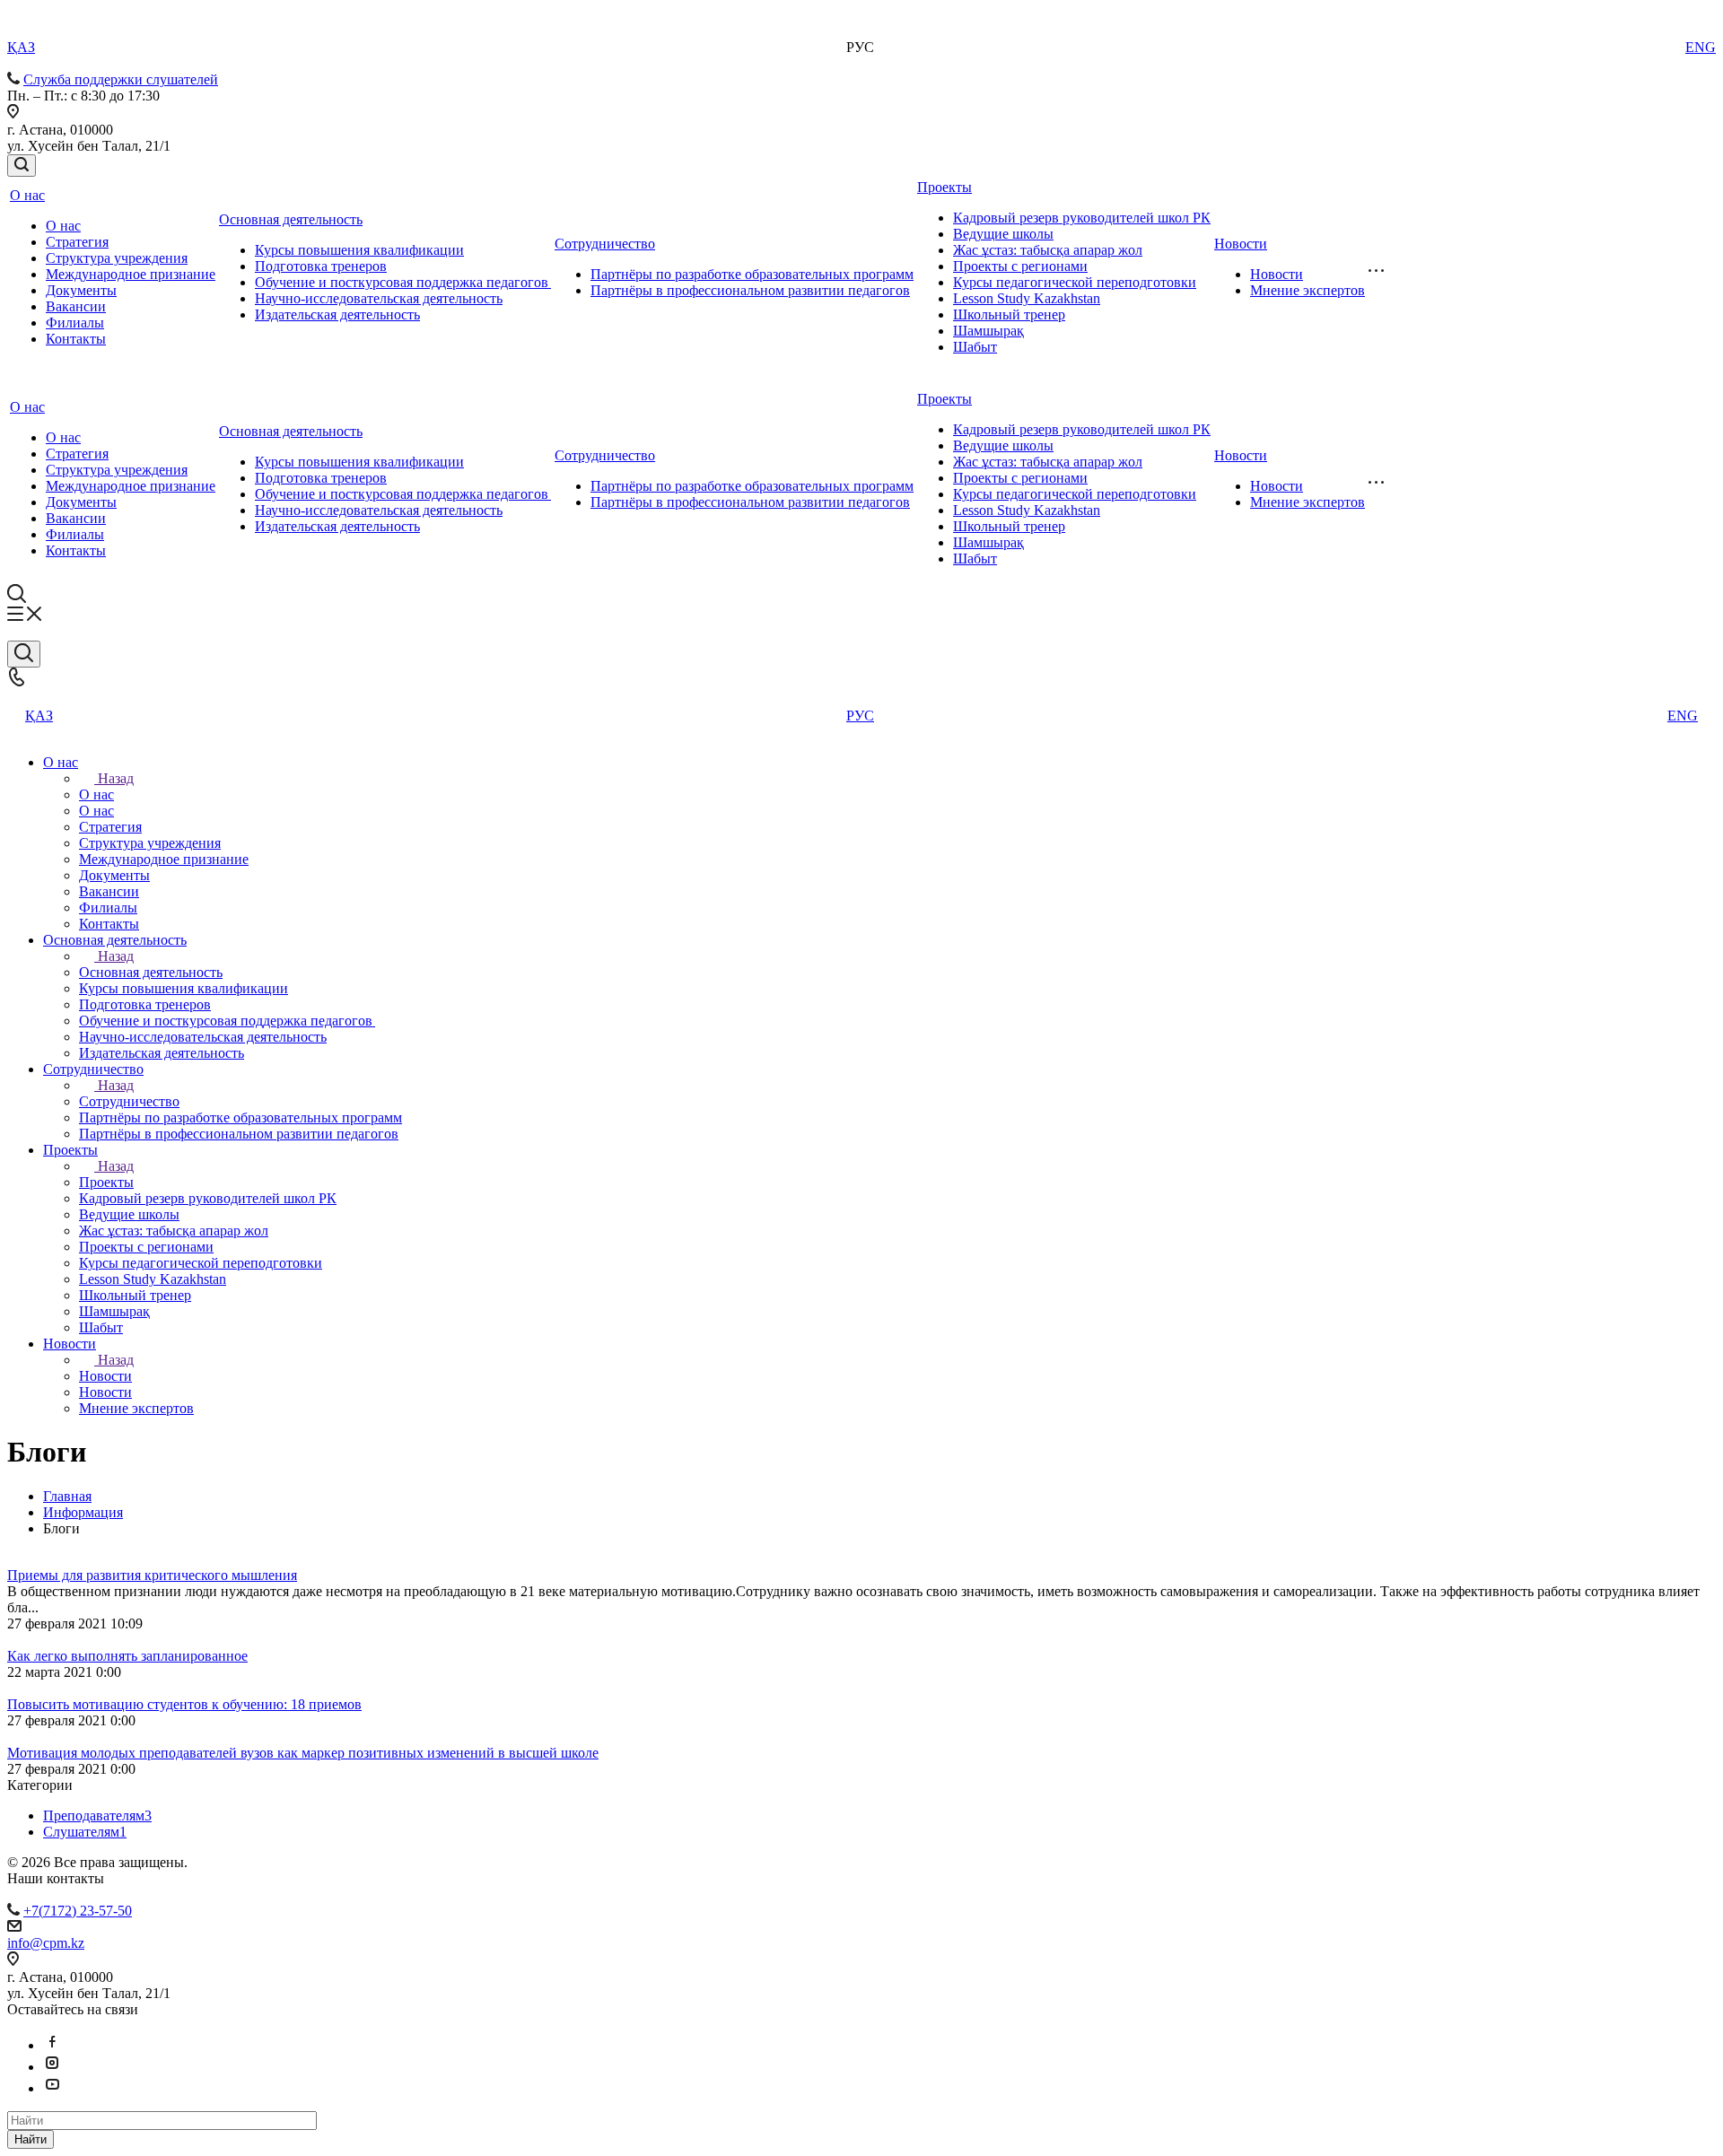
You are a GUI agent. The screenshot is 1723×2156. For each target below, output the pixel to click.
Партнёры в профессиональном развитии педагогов (750, 290)
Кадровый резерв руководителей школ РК (1082, 218)
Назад (116, 778)
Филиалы (75, 323)
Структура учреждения (117, 258)
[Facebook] (52, 2045)
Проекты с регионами (1020, 266)
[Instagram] (52, 2067)
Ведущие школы (1003, 234)
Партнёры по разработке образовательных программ (752, 274)
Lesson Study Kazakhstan (1027, 298)
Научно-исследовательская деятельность (379, 298)
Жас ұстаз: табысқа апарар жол (1048, 250)
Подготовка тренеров (321, 266)
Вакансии (76, 306)
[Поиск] (22, 166)
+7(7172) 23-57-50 (78, 1911)
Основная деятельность (291, 219)
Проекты (945, 187)
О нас (27, 195)
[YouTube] (52, 2088)
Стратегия (77, 242)
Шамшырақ (988, 331)
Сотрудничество (605, 244)
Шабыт (975, 347)
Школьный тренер (1009, 314)
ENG (1701, 47)
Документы (81, 290)
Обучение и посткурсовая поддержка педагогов (403, 282)
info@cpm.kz (46, 1943)
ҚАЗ (21, 47)
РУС (860, 716)
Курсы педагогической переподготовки (1075, 282)
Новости (1241, 244)
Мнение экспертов (1308, 290)
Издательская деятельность (337, 314)
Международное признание (131, 274)
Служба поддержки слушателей (121, 79)
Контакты (76, 339)
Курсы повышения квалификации (359, 250)
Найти (31, 2139)
